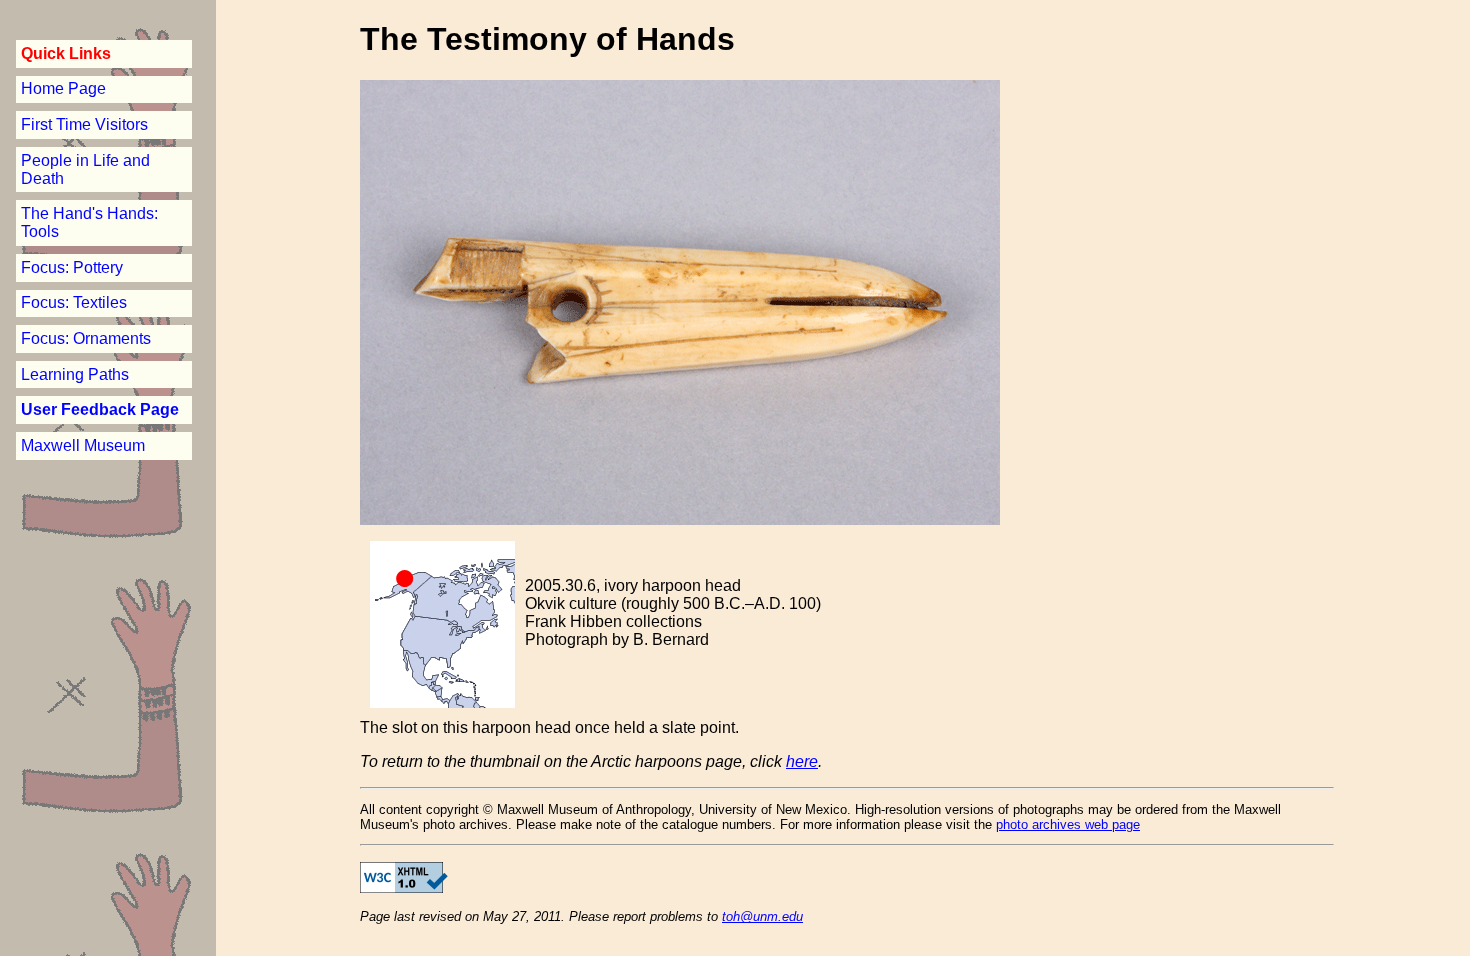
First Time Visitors (84, 124)
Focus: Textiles (74, 302)
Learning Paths (75, 374)
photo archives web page (1068, 824)
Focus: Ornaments (86, 338)
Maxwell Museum (83, 445)
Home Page (63, 88)
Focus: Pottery (72, 267)
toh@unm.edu (762, 916)
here (802, 761)
